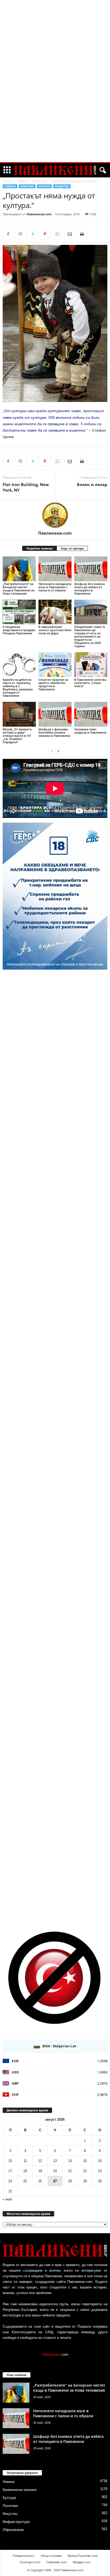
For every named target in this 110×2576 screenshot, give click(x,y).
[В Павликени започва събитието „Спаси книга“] (91, 665)
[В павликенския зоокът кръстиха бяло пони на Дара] (55, 612)
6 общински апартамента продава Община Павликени (19, 630)
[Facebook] (8, 234)
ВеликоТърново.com (83, 2556)
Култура (44, 186)
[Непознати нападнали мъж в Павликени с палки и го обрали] (55, 569)
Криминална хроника (19, 2490)
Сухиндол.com (30, 2562)
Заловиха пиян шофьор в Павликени (90, 731)
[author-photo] (55, 515)
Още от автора (72, 548)
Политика (10, 2506)
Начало (8, 181)
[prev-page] (52, 751)
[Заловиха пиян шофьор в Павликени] (91, 714)
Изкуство (27, 186)
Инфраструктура (16, 2522)
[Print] (82, 234)
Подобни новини (40, 548)
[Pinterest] (45, 234)
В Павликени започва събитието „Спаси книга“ (90, 683)
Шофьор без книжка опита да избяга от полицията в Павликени (89, 589)
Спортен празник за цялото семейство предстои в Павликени (53, 684)
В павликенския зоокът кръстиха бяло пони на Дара (55, 630)
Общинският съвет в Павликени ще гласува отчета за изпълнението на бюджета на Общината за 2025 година (90, 636)
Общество (39, 181)
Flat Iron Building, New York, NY (26, 487)
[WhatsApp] (57, 234)
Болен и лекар (92, 484)
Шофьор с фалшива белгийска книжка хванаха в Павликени (54, 732)
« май (7, 2199)
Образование (13, 2530)
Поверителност (23, 2556)
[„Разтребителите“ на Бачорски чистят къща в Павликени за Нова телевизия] (19, 569)
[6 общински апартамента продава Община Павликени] (19, 612)
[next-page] (58, 751)
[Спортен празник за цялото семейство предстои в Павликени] (55, 665)
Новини (23, 181)
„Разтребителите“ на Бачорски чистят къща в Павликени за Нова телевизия (19, 589)
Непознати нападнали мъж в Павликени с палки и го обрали (55, 587)
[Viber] (20, 234)
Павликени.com (39, 214)
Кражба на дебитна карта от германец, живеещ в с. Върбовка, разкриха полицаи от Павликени (18, 688)
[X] (33, 234)
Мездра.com (82, 2562)
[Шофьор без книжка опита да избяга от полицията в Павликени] (91, 569)
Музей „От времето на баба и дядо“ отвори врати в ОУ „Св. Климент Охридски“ (17, 736)
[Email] (69, 234)
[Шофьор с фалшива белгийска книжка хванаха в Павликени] (55, 714)
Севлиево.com (57, 2562)
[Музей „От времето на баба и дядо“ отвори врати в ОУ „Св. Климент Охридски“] (19, 714)
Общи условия (51, 2556)
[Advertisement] (55, 81)
